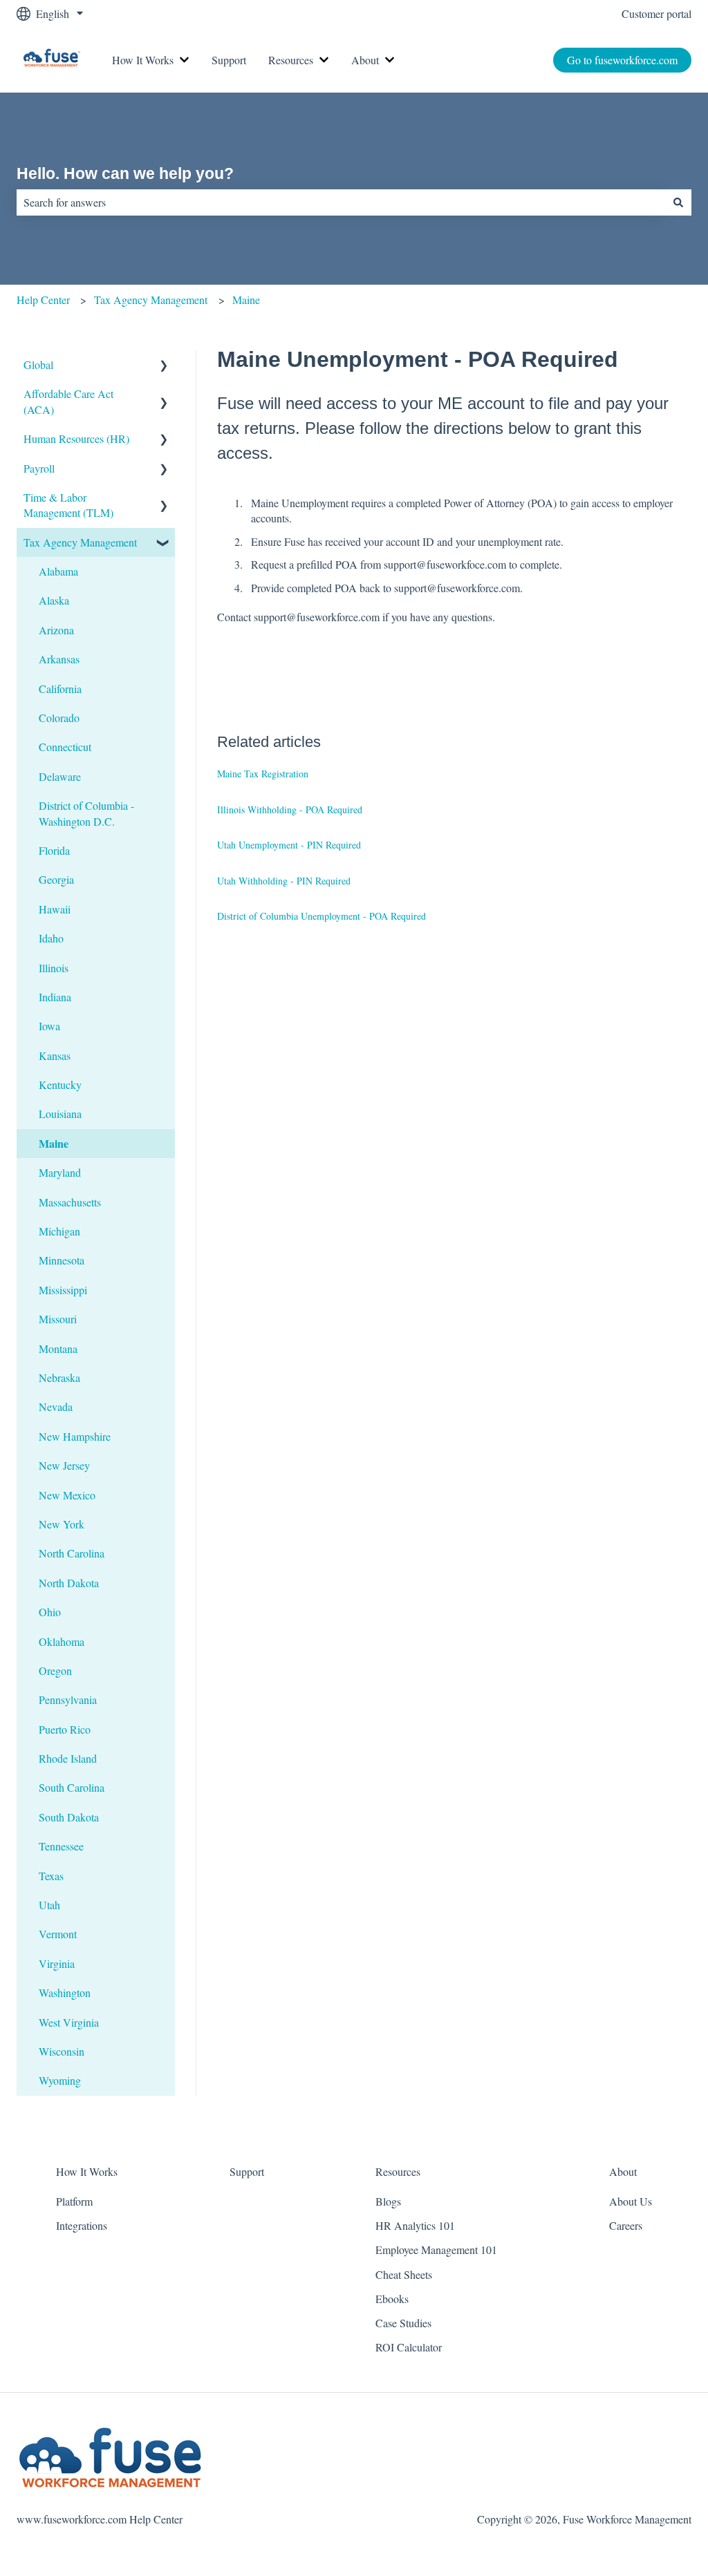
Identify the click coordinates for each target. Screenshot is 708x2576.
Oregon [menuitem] (55, 1670)
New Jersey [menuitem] (64, 1465)
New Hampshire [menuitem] (75, 1436)
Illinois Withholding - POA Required (290, 809)
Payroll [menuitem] (39, 468)
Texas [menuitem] (51, 1876)
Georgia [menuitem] (56, 879)
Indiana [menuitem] (55, 997)
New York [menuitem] (62, 1524)
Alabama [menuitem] (58, 571)
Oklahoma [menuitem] (62, 1641)
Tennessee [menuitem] (61, 1846)
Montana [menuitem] (58, 1348)
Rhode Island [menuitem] (68, 1758)
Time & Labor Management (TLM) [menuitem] (68, 505)
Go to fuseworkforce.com (622, 60)
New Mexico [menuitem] (67, 1495)
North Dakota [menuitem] (69, 1583)
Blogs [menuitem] (388, 2201)
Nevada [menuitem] (56, 1407)
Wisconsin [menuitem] (62, 2051)
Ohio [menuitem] (50, 1612)
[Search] (678, 202)
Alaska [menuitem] (54, 600)
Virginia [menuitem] (57, 1963)
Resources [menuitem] (398, 2171)
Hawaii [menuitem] (55, 909)
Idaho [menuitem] (51, 938)
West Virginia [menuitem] (69, 2022)
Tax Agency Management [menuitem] (80, 542)
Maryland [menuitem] (60, 1172)
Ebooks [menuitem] (392, 2299)
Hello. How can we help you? (125, 173)
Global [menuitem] (38, 364)
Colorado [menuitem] (59, 718)
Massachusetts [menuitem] (70, 1202)
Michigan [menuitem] (59, 1231)
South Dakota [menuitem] (69, 1817)
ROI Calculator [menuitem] (409, 2347)
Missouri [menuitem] (58, 1319)
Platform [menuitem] (74, 2201)
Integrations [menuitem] (82, 2225)
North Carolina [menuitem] (72, 1553)
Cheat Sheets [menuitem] (404, 2274)
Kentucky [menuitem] (60, 1085)
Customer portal (656, 13)
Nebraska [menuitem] (59, 1377)
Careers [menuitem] (626, 2225)
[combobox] (341, 202)
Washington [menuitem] (65, 1992)
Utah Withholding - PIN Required (284, 881)
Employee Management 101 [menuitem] (436, 2250)
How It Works (143, 60)
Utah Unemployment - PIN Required (289, 845)
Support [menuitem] (247, 2171)
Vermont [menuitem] (58, 1934)
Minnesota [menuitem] (62, 1260)
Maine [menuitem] (54, 1143)
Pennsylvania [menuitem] (68, 1699)
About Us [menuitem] (631, 2201)
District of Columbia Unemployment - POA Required (322, 916)
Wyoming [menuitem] (60, 2080)
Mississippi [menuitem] (63, 1290)
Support (229, 60)
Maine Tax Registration (263, 774)
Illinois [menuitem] (54, 968)
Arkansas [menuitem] (59, 659)
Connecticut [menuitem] (65, 747)
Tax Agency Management (151, 300)
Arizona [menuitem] (56, 630)
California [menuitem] (60, 689)
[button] (164, 366)
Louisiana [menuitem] (60, 1114)
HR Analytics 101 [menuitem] (415, 2225)
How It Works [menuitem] (87, 2171)
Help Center (43, 300)
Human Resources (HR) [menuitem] (76, 438)
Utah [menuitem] (49, 1905)
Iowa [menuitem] (49, 1026)
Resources (291, 60)
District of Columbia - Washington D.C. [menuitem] (86, 813)
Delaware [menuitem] (60, 776)
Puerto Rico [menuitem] (65, 1729)
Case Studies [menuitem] (403, 2323)
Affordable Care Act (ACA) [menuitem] (68, 401)
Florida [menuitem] (54, 850)
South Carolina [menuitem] (72, 1787)
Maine (246, 300)
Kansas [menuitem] (55, 1055)
